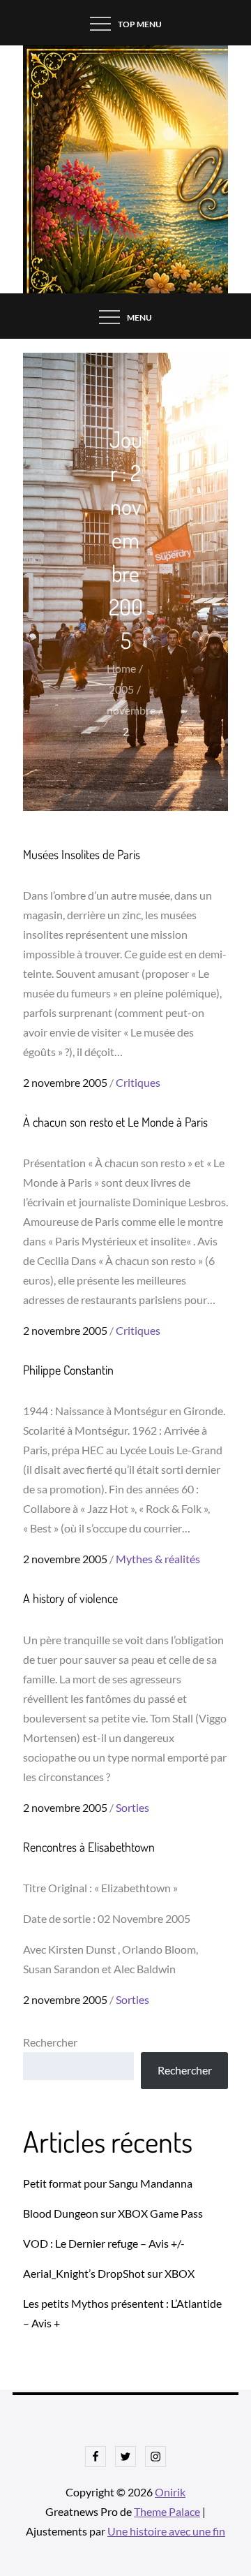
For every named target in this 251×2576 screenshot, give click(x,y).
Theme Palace (167, 2511)
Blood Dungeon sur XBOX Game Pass (113, 2213)
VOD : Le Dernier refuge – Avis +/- (104, 2243)
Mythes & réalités (158, 1559)
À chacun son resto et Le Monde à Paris (115, 1122)
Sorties (132, 1807)
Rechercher (50, 2042)
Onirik (170, 2492)
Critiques (138, 1082)
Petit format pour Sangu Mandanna (108, 2183)
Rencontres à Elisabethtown (89, 1847)
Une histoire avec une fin (166, 2531)
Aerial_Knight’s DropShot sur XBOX (109, 2273)
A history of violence (70, 1598)
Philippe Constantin (68, 1370)
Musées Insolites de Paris (82, 854)
